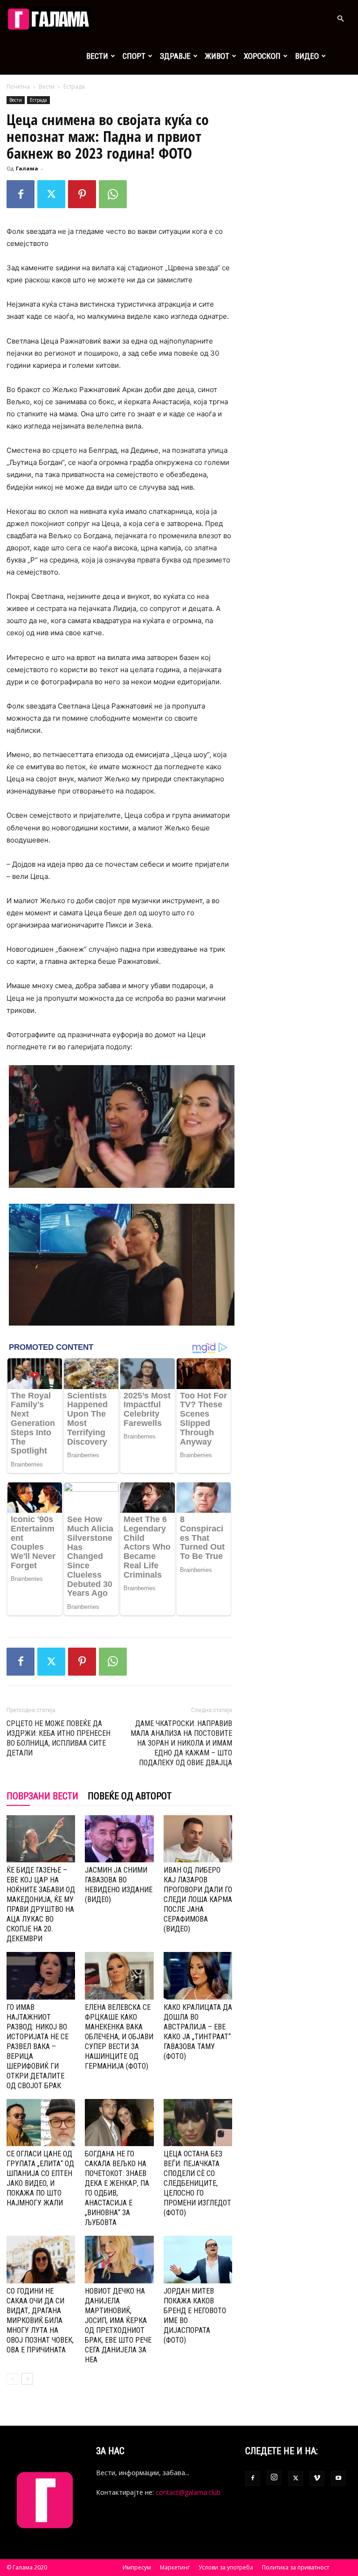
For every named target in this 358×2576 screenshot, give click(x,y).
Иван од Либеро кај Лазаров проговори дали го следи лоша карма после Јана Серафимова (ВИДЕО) (198, 1899)
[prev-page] (12, 2379)
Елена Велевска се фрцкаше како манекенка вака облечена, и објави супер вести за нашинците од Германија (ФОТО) (119, 2037)
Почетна (18, 87)
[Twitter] (51, 194)
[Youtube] (338, 2478)
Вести (97, 56)
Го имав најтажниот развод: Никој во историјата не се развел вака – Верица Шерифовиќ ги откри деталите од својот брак (38, 2046)
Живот (217, 56)
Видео (307, 56)
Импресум (137, 2567)
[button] (340, 19)
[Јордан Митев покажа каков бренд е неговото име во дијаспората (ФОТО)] (198, 2259)
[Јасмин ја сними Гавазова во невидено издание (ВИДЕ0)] (119, 1839)
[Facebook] (21, 194)
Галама (27, 168)
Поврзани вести (42, 1796)
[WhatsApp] (113, 194)
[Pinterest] (82, 194)
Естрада (38, 100)
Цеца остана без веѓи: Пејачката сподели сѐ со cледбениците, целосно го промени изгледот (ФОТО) (197, 2183)
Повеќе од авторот (130, 1796)
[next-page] (27, 2379)
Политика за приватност (296, 2567)
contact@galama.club (188, 2492)
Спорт (134, 56)
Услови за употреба (226, 2567)
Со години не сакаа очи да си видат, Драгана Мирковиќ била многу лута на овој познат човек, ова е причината (40, 2320)
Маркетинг (175, 2567)
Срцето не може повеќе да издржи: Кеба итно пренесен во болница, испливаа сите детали (59, 1738)
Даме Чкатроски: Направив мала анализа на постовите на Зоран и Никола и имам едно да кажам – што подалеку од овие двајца (181, 1743)
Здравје (175, 56)
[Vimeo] (317, 2478)
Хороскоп (262, 56)
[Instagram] (274, 2478)
